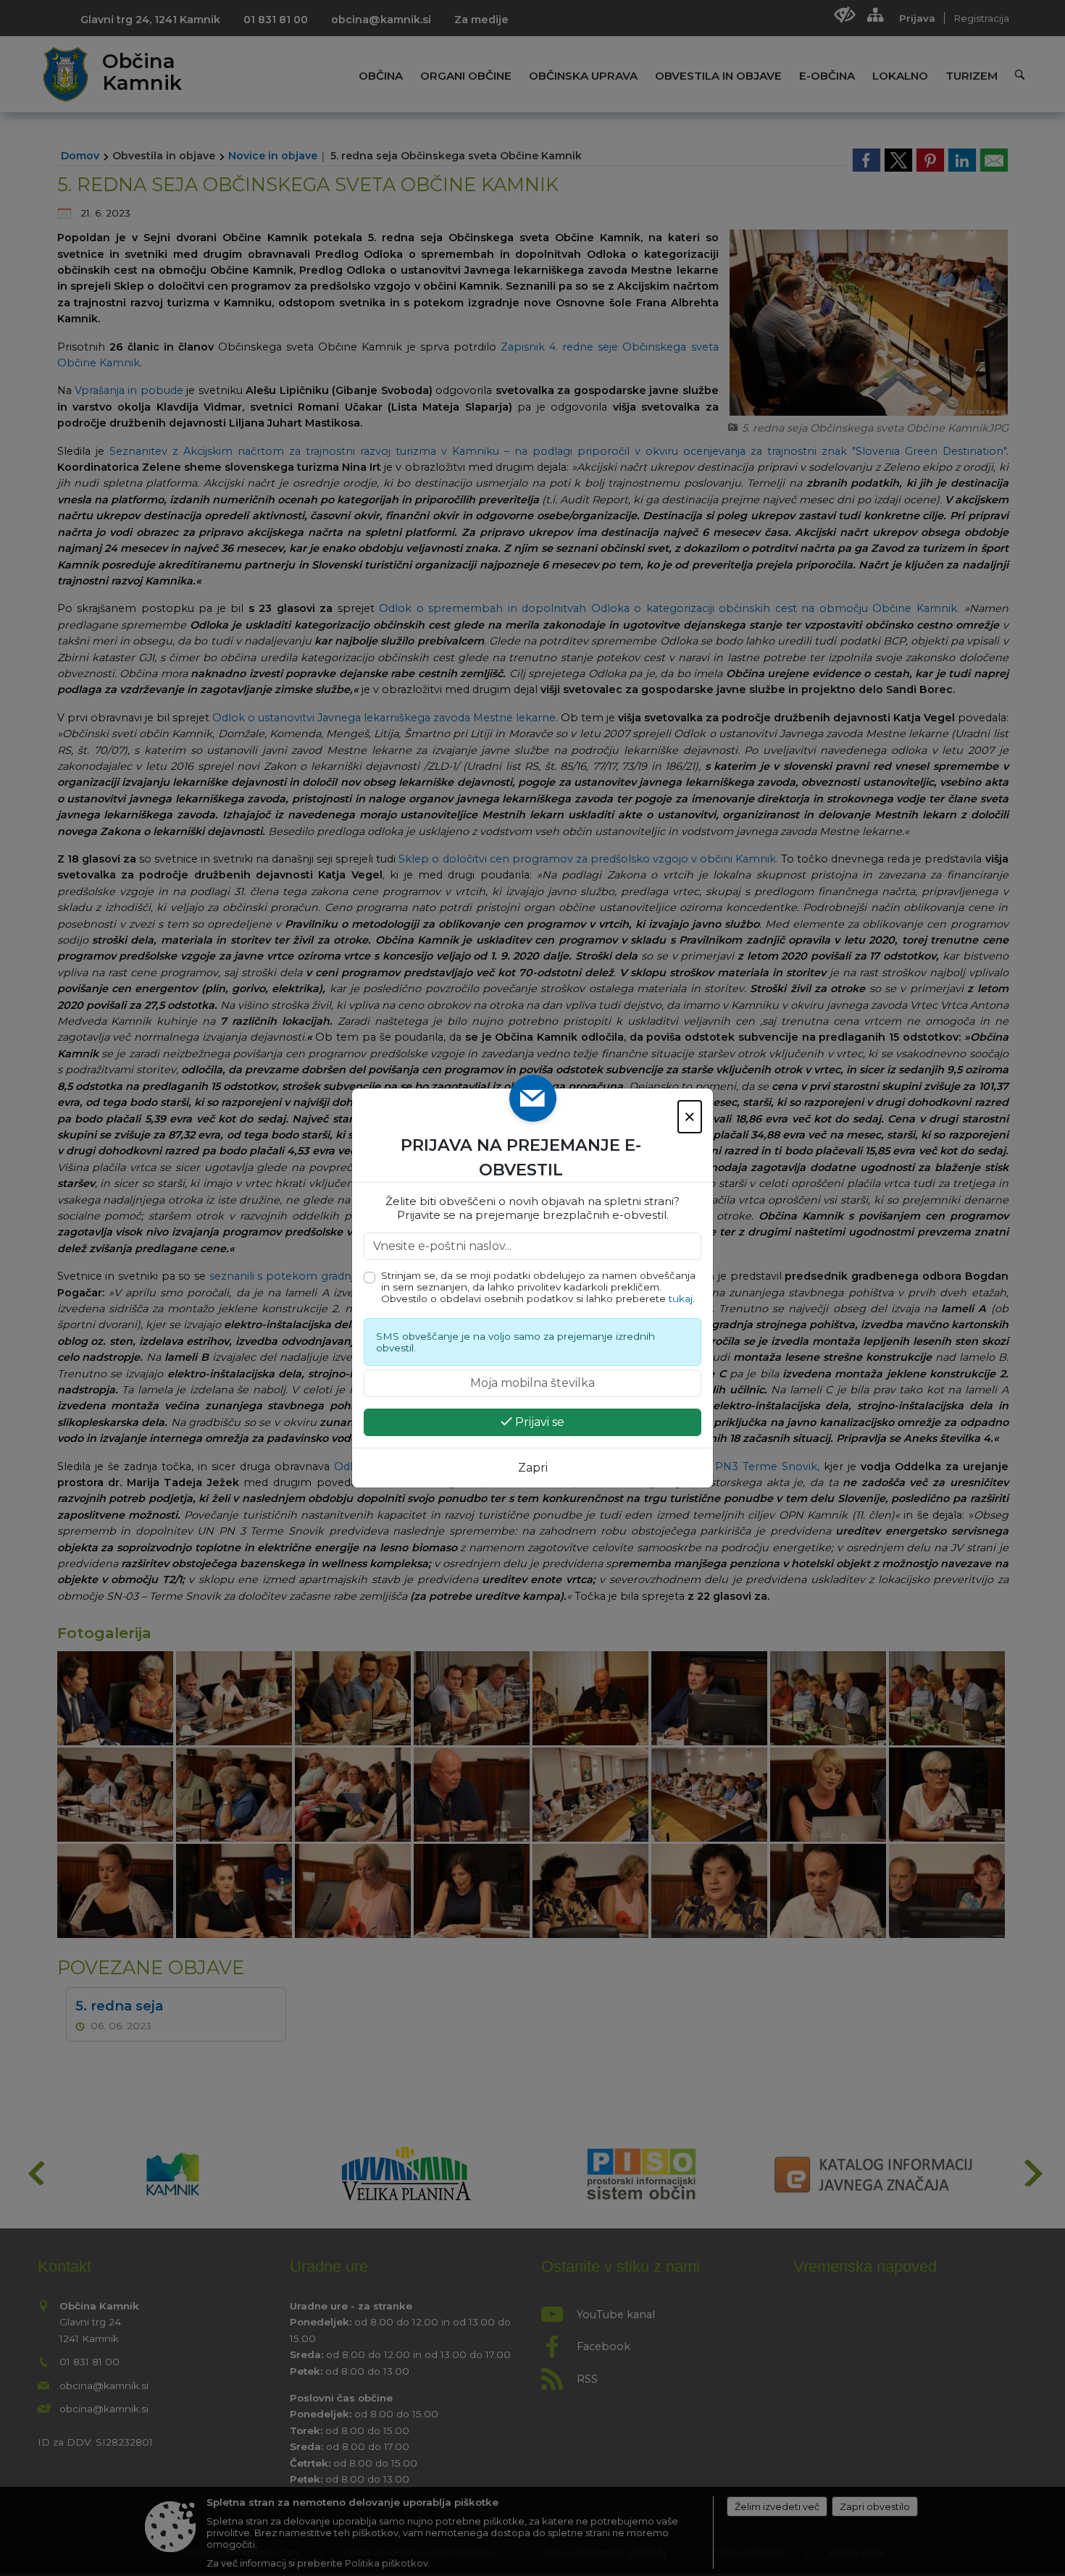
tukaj (681, 1299)
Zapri (533, 1468)
